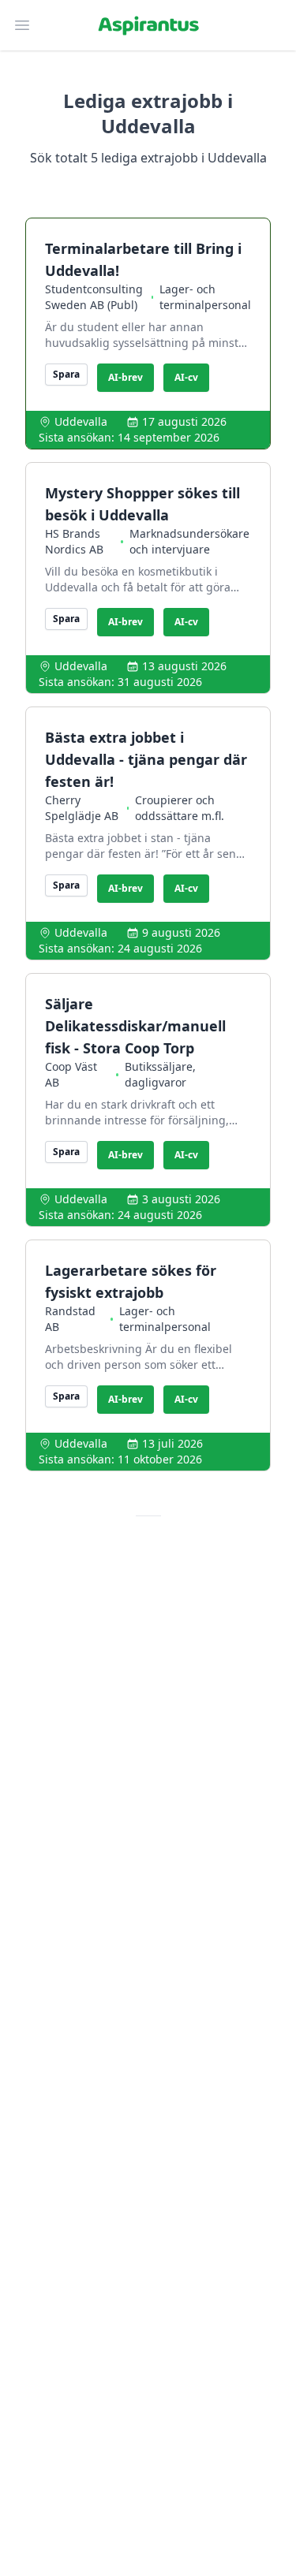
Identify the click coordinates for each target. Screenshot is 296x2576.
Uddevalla (81, 421)
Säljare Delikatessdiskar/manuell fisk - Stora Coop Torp (135, 1026)
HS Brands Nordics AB (74, 541)
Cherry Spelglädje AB (82, 808)
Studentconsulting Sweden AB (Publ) (94, 297)
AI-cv (186, 377)
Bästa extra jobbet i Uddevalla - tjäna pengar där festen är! (146, 759)
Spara (66, 374)
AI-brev (126, 377)
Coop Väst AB (71, 1074)
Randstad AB (70, 1319)
